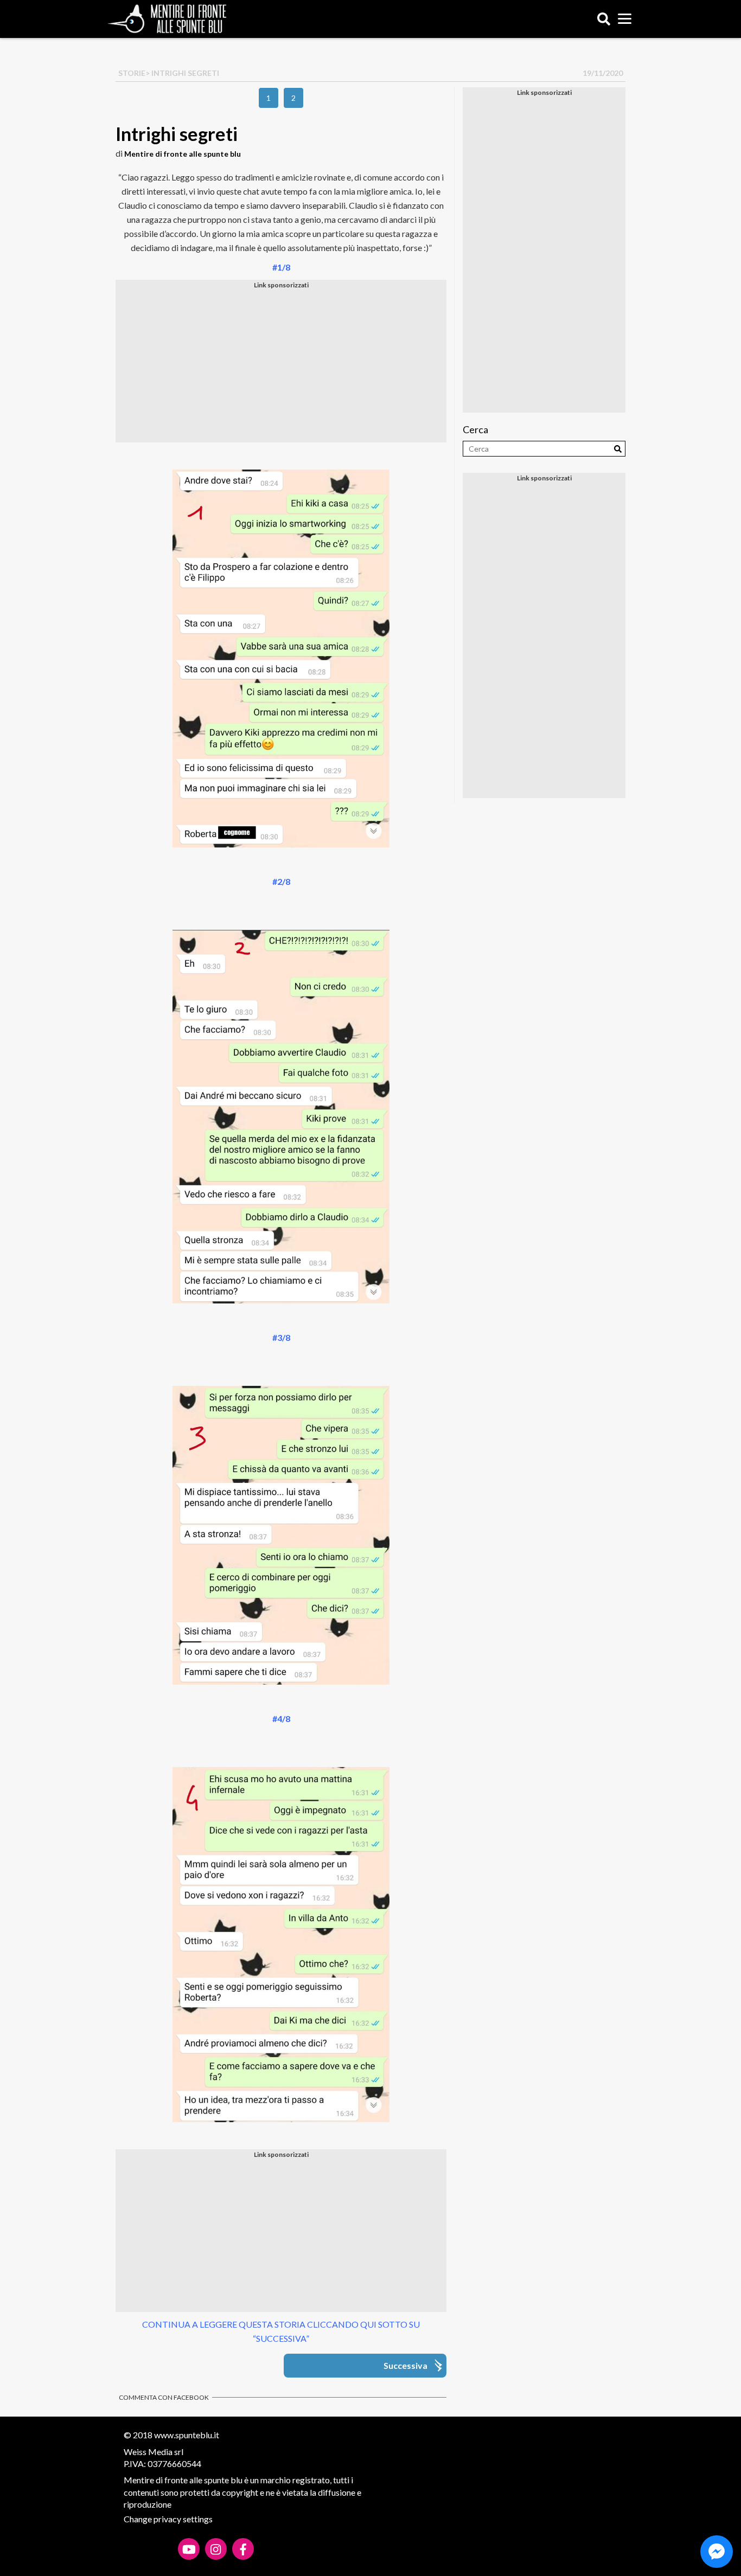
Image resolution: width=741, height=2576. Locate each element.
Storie (132, 73)
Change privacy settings (168, 2519)
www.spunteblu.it (187, 2435)
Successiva (405, 2365)
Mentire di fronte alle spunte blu (183, 154)
